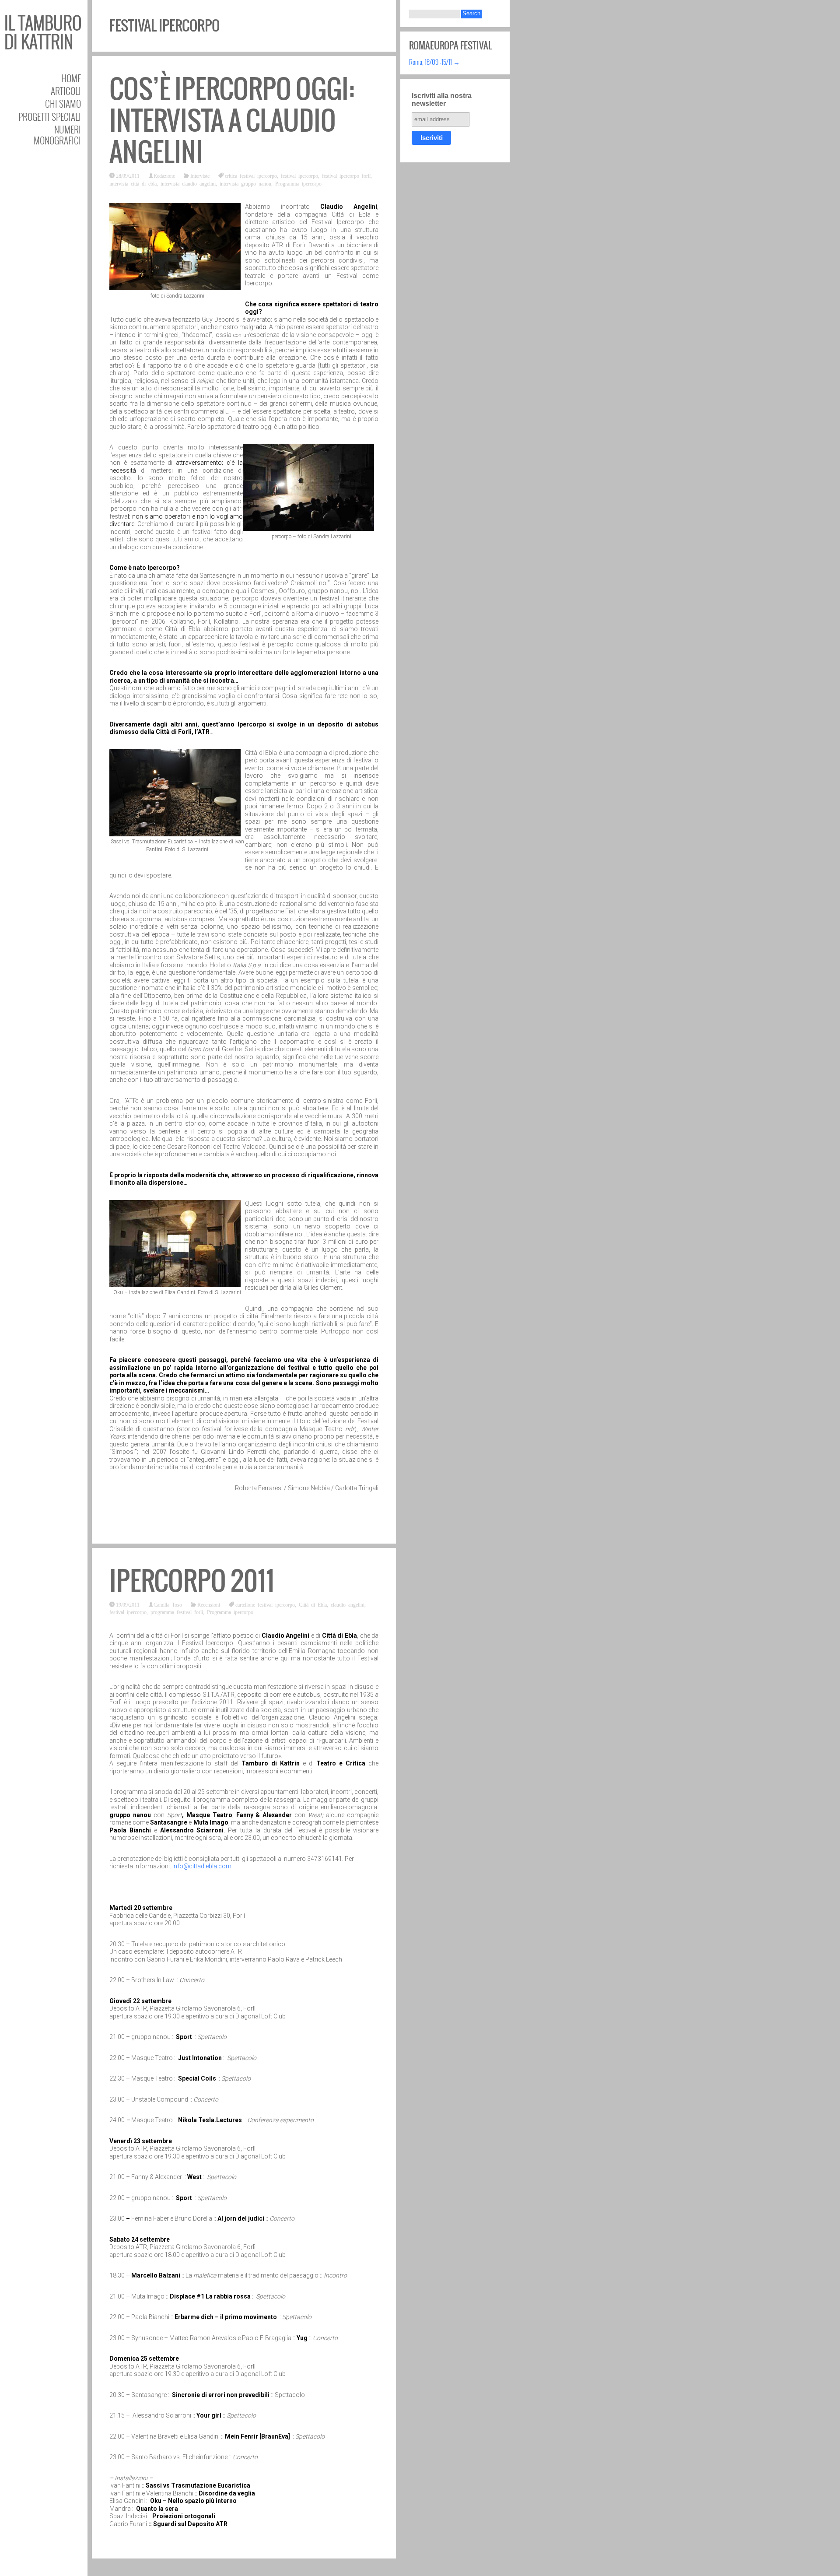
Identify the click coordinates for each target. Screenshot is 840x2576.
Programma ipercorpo (298, 183)
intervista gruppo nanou (245, 183)
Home (71, 78)
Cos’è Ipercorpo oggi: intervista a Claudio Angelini (232, 121)
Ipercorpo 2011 (192, 1581)
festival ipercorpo (299, 175)
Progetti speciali (50, 117)
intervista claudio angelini (188, 183)
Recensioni (209, 1604)
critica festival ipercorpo (251, 175)
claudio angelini (348, 1604)
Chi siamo (63, 104)
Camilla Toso (168, 1604)
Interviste (200, 175)
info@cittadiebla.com (202, 1866)
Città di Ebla (313, 1604)
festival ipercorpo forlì (346, 175)
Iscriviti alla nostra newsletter (442, 100)
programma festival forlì (177, 1612)
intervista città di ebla (133, 183)
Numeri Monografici (57, 135)
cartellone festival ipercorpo (265, 1604)
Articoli (66, 91)
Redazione (164, 175)
